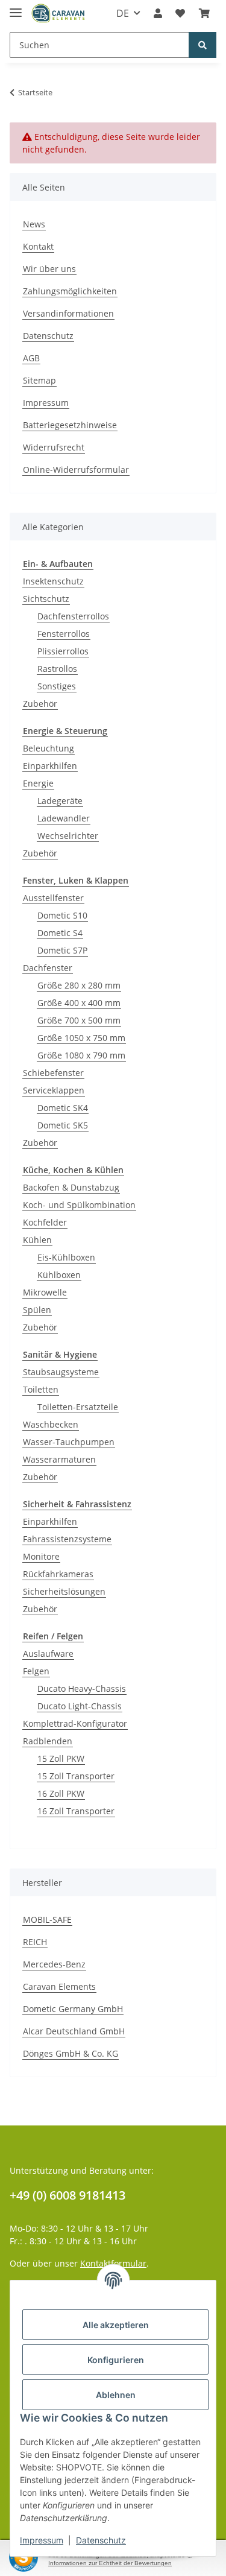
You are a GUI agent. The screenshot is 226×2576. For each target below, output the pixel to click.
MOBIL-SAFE (47, 1919)
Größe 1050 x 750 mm (81, 1038)
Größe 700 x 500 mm (79, 1020)
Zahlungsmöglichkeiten (70, 291)
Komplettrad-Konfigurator (75, 1723)
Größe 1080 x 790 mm (81, 1055)
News (34, 224)
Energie (38, 783)
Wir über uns (49, 269)
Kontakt (38, 246)
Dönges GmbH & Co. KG (71, 2053)
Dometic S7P (62, 950)
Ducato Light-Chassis (80, 1706)
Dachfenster (48, 968)
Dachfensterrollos (73, 616)
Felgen (36, 1671)
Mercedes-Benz (54, 1964)
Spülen (37, 1310)
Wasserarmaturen (59, 1459)
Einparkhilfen (50, 766)
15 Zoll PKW (61, 1758)
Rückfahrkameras (58, 1574)
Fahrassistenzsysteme (67, 1539)
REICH (35, 1942)
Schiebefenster (53, 1073)
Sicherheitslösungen (64, 1591)
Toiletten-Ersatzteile (78, 1407)
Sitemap (39, 380)
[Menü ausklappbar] (16, 8)
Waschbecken (51, 1424)
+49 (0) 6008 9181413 (67, 2195)
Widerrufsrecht (54, 447)
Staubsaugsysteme (61, 1372)
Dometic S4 (60, 933)
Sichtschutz (46, 599)
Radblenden (48, 1741)
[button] (158, 13)
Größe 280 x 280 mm (79, 985)
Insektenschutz (53, 581)
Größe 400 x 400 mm (79, 1003)
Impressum (46, 403)
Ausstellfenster (53, 898)
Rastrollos (57, 669)
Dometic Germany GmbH (73, 2009)
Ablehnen (116, 2395)
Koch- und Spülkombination (79, 1205)
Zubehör (40, 704)
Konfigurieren (116, 2360)
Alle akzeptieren (116, 2325)
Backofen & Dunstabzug (71, 1187)
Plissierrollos (63, 651)
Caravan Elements (59, 1986)
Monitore (41, 1556)
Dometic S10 (62, 915)
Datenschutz (48, 336)
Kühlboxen (59, 1275)
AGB (31, 358)
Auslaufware (48, 1654)
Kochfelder (45, 1222)
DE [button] (123, 13)
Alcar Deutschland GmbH (74, 2031)
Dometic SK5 (63, 1125)
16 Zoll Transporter (76, 1811)
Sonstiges (57, 686)
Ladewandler (64, 818)
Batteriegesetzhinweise (70, 425)
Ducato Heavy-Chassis (82, 1688)
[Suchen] (202, 45)
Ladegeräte (60, 801)
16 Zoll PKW (61, 1793)
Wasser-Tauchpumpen (69, 1442)
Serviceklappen (54, 1090)
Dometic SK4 (63, 1108)
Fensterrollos (64, 634)
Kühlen (37, 1240)
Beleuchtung (49, 748)
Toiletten (41, 1389)
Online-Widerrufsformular (76, 470)
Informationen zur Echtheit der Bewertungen (110, 2563)
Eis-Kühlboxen (66, 1257)
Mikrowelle (45, 1292)
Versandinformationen (68, 313)
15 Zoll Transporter (76, 1776)
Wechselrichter (68, 836)
